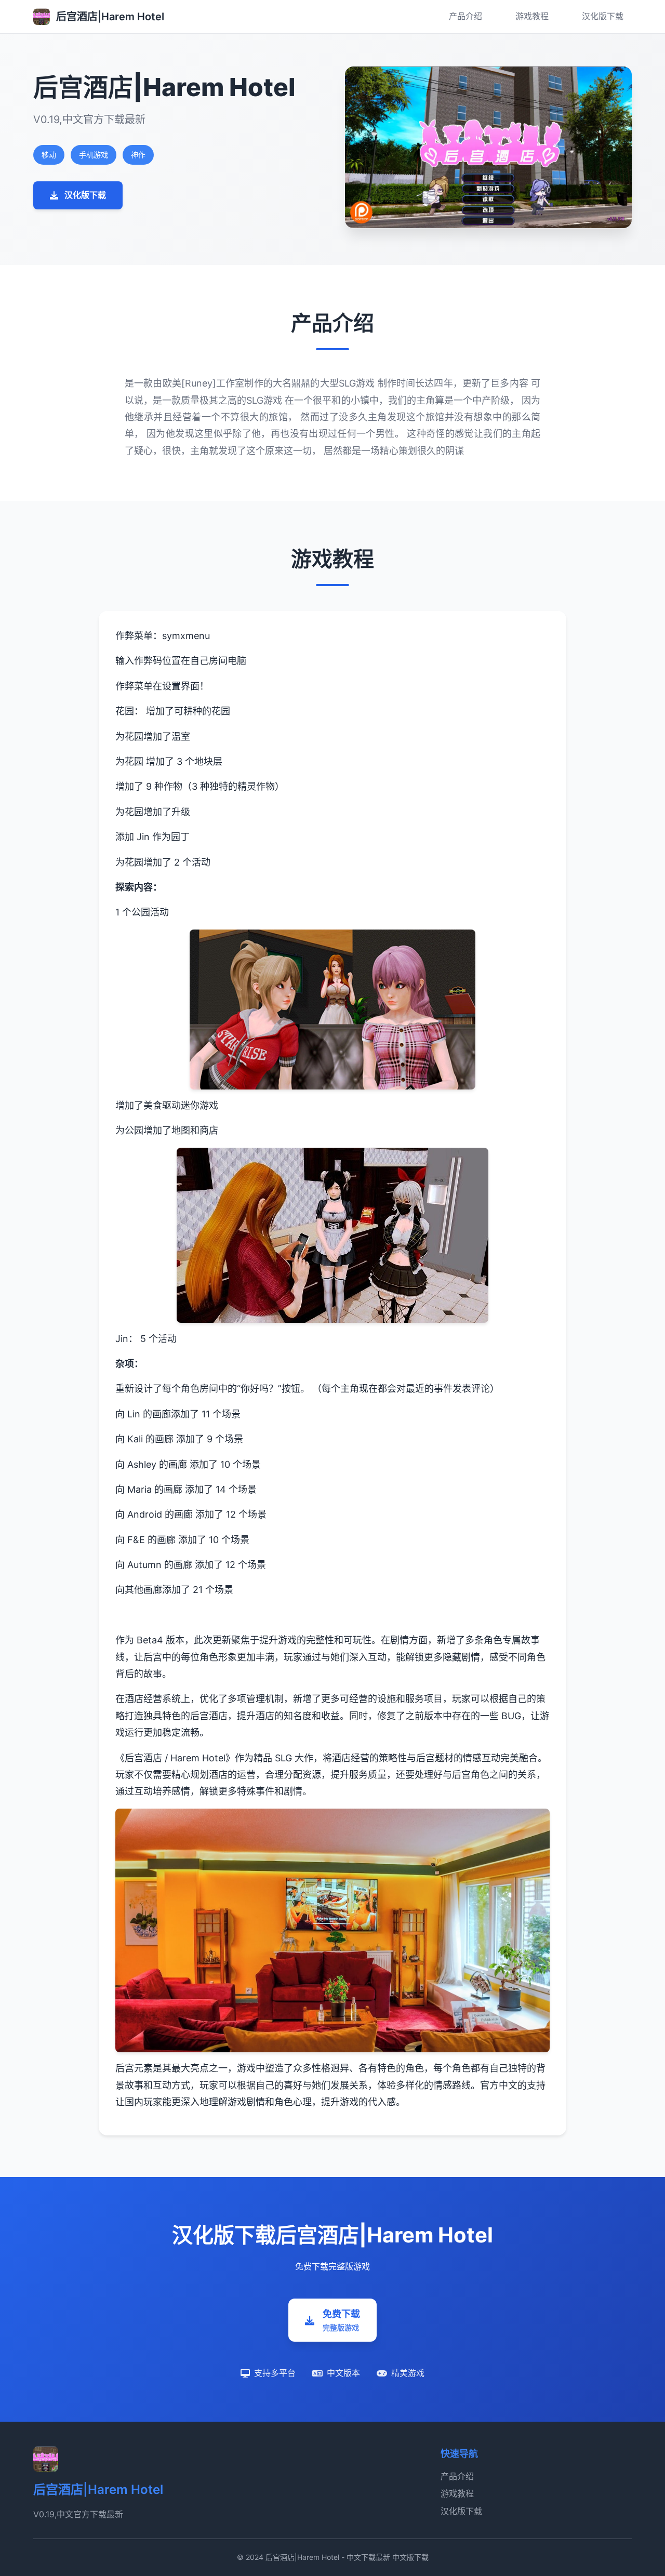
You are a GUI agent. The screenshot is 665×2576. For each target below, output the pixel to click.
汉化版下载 (603, 16)
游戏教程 (532, 16)
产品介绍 (465, 16)
